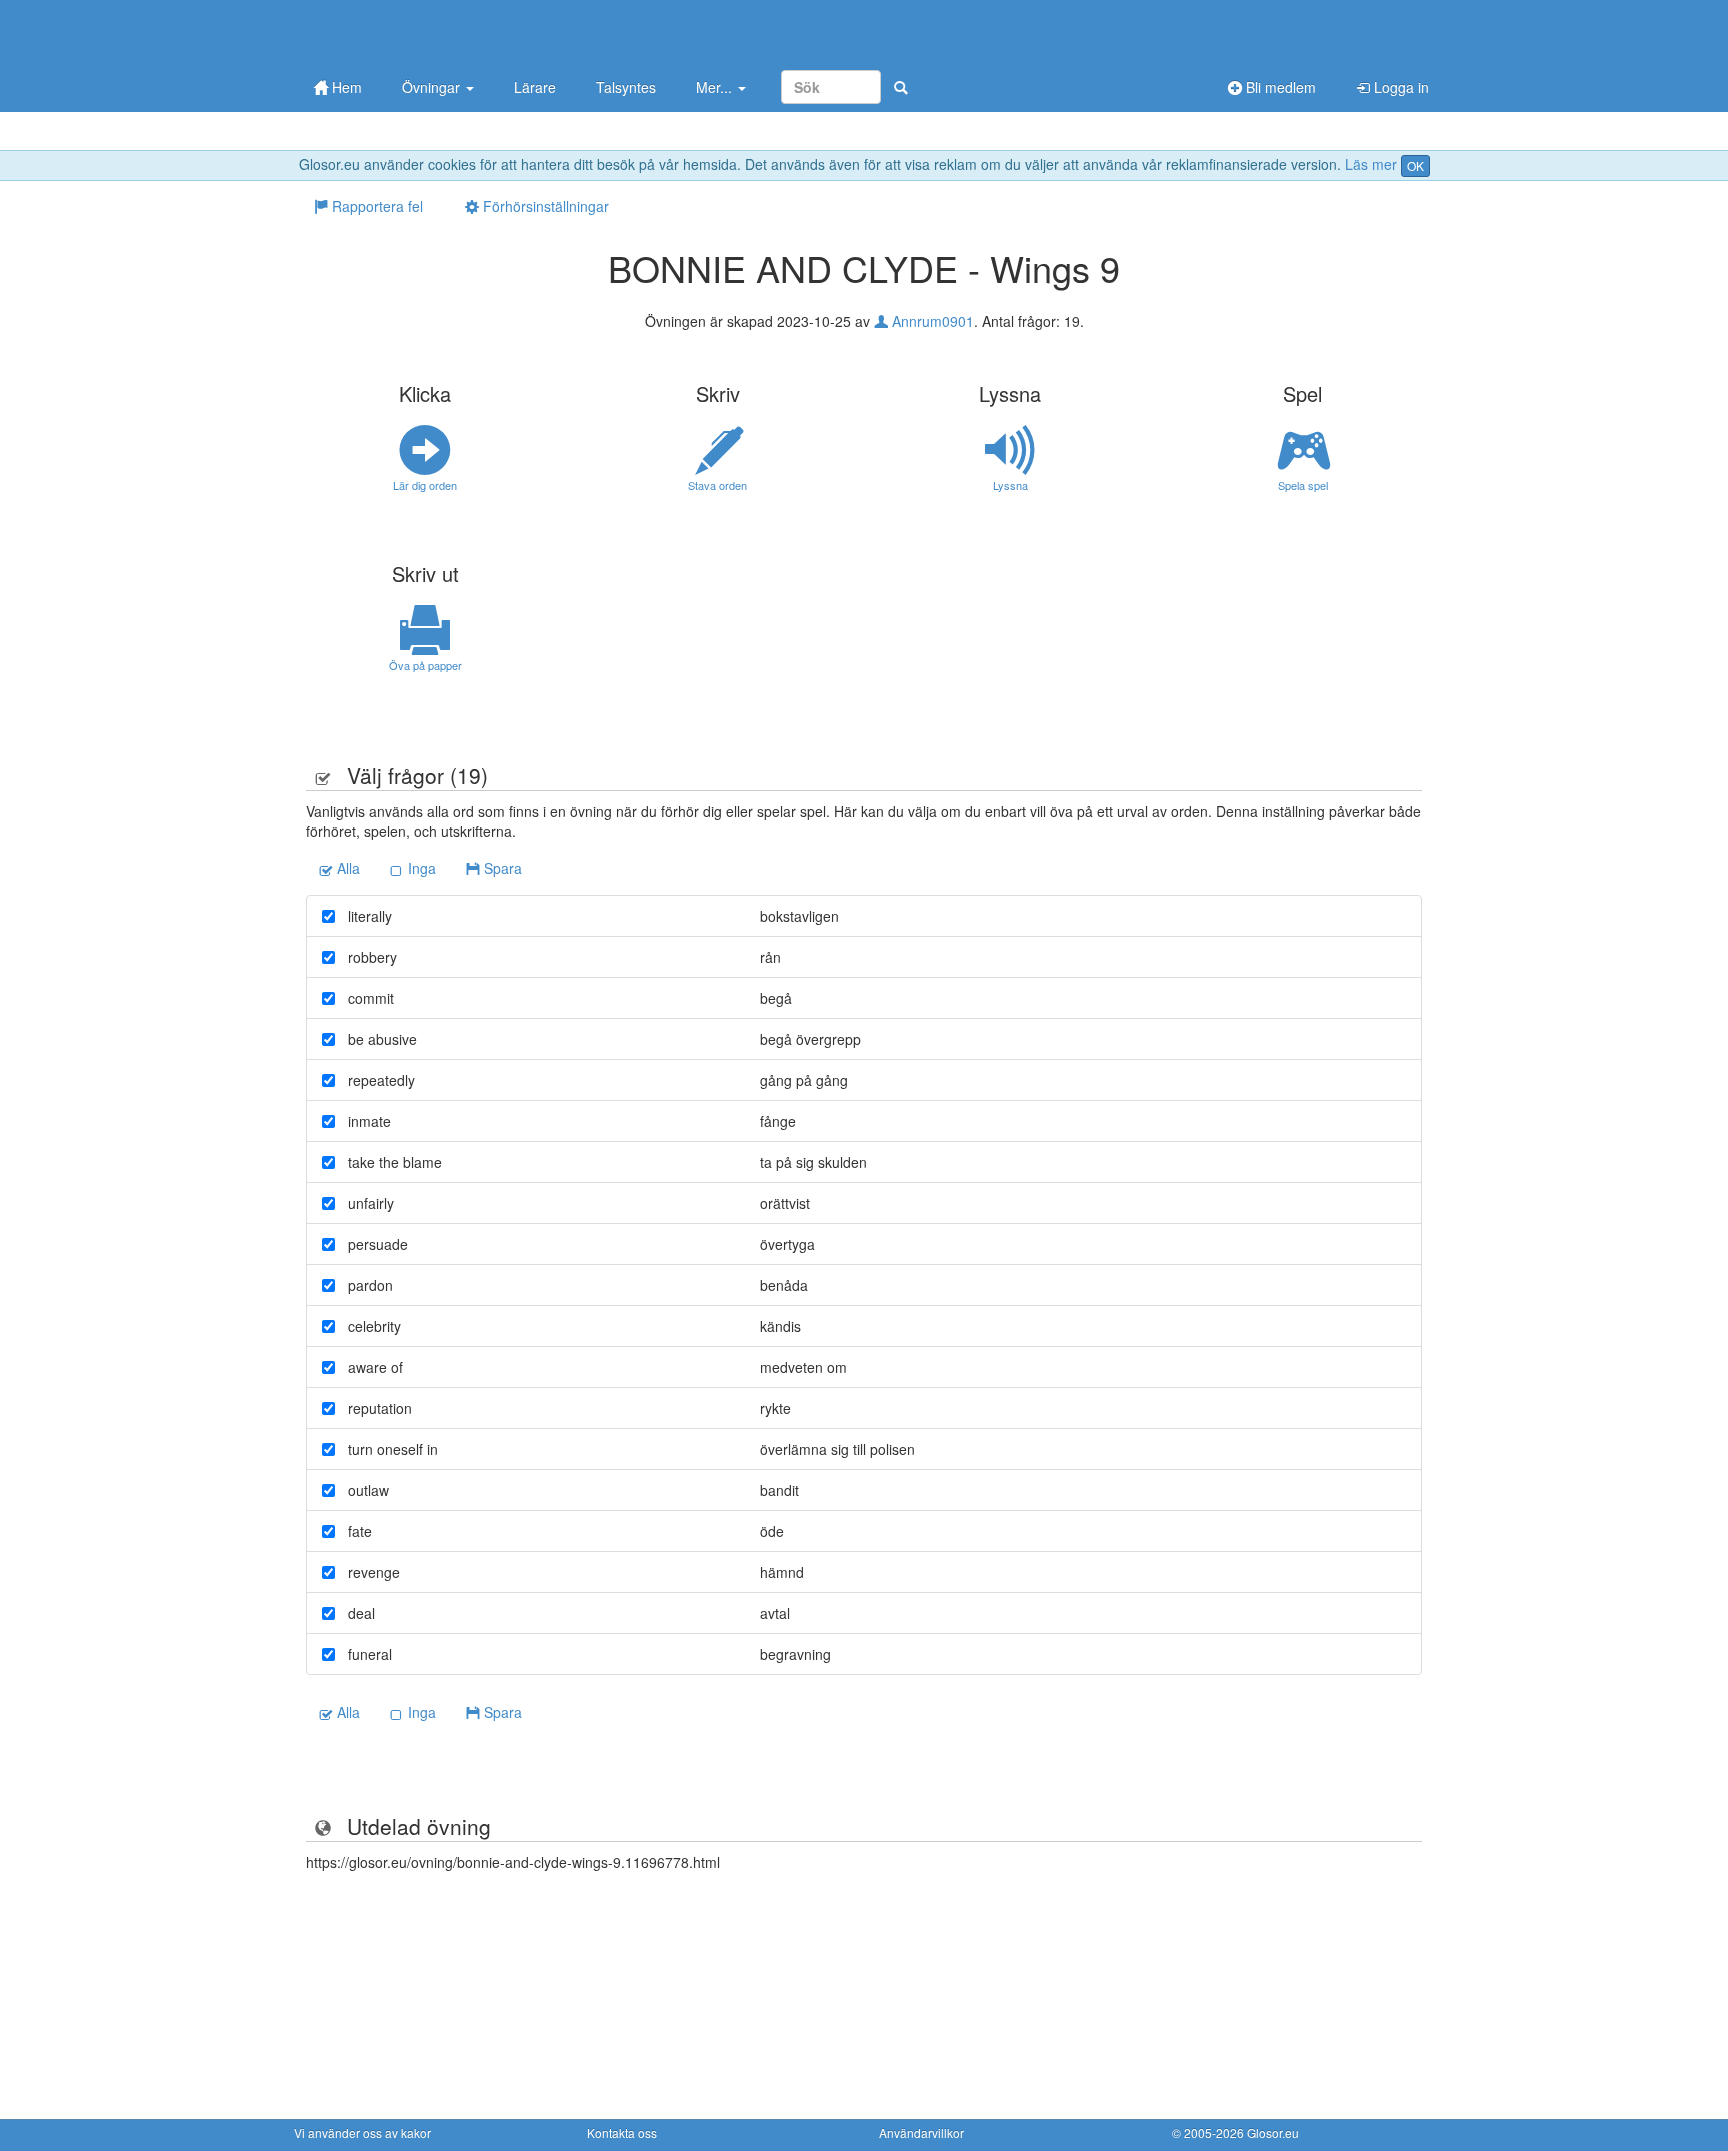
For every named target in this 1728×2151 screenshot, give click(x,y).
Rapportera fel (375, 206)
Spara (501, 868)
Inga (420, 868)
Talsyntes (626, 87)
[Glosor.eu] (399, 32)
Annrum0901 (931, 321)
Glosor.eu (1273, 2132)
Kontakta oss (622, 2132)
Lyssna (1010, 485)
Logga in (1399, 87)
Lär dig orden (425, 485)
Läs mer (1371, 164)
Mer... (716, 87)
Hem (345, 87)
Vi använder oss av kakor (362, 2132)
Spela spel (1303, 485)
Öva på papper (425, 665)
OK (1415, 165)
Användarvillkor (921, 2132)
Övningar (433, 87)
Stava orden (717, 485)
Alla (346, 868)
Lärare (535, 87)
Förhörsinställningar (544, 206)
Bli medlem (1279, 87)
